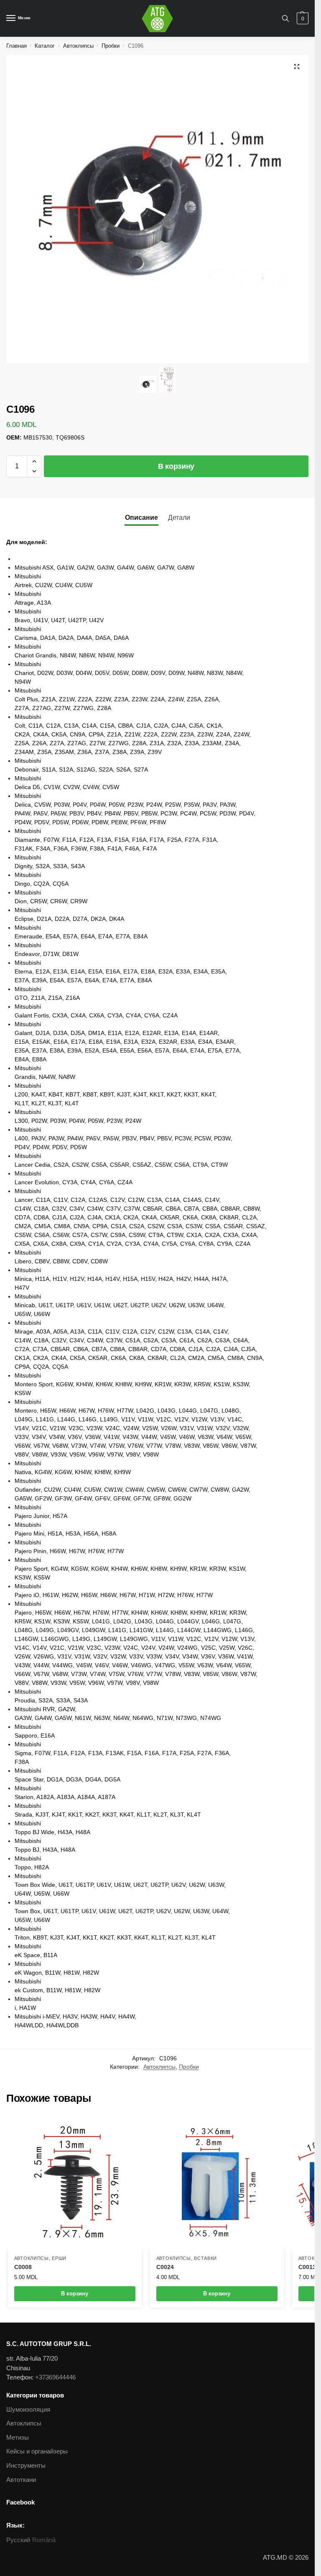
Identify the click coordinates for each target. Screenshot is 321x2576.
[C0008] (75, 2182)
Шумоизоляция (28, 2410)
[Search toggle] (285, 18)
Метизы (18, 2438)
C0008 (23, 2267)
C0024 (165, 2267)
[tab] (141, 517)
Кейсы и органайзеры (37, 2451)
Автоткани (21, 2480)
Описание (141, 517)
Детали (179, 517)
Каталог (45, 46)
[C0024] (217, 2182)
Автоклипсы (78, 46)
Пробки (111, 46)
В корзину (176, 466)
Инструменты (26, 2466)
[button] (34, 461)
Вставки (205, 2258)
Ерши (59, 2258)
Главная (17, 46)
